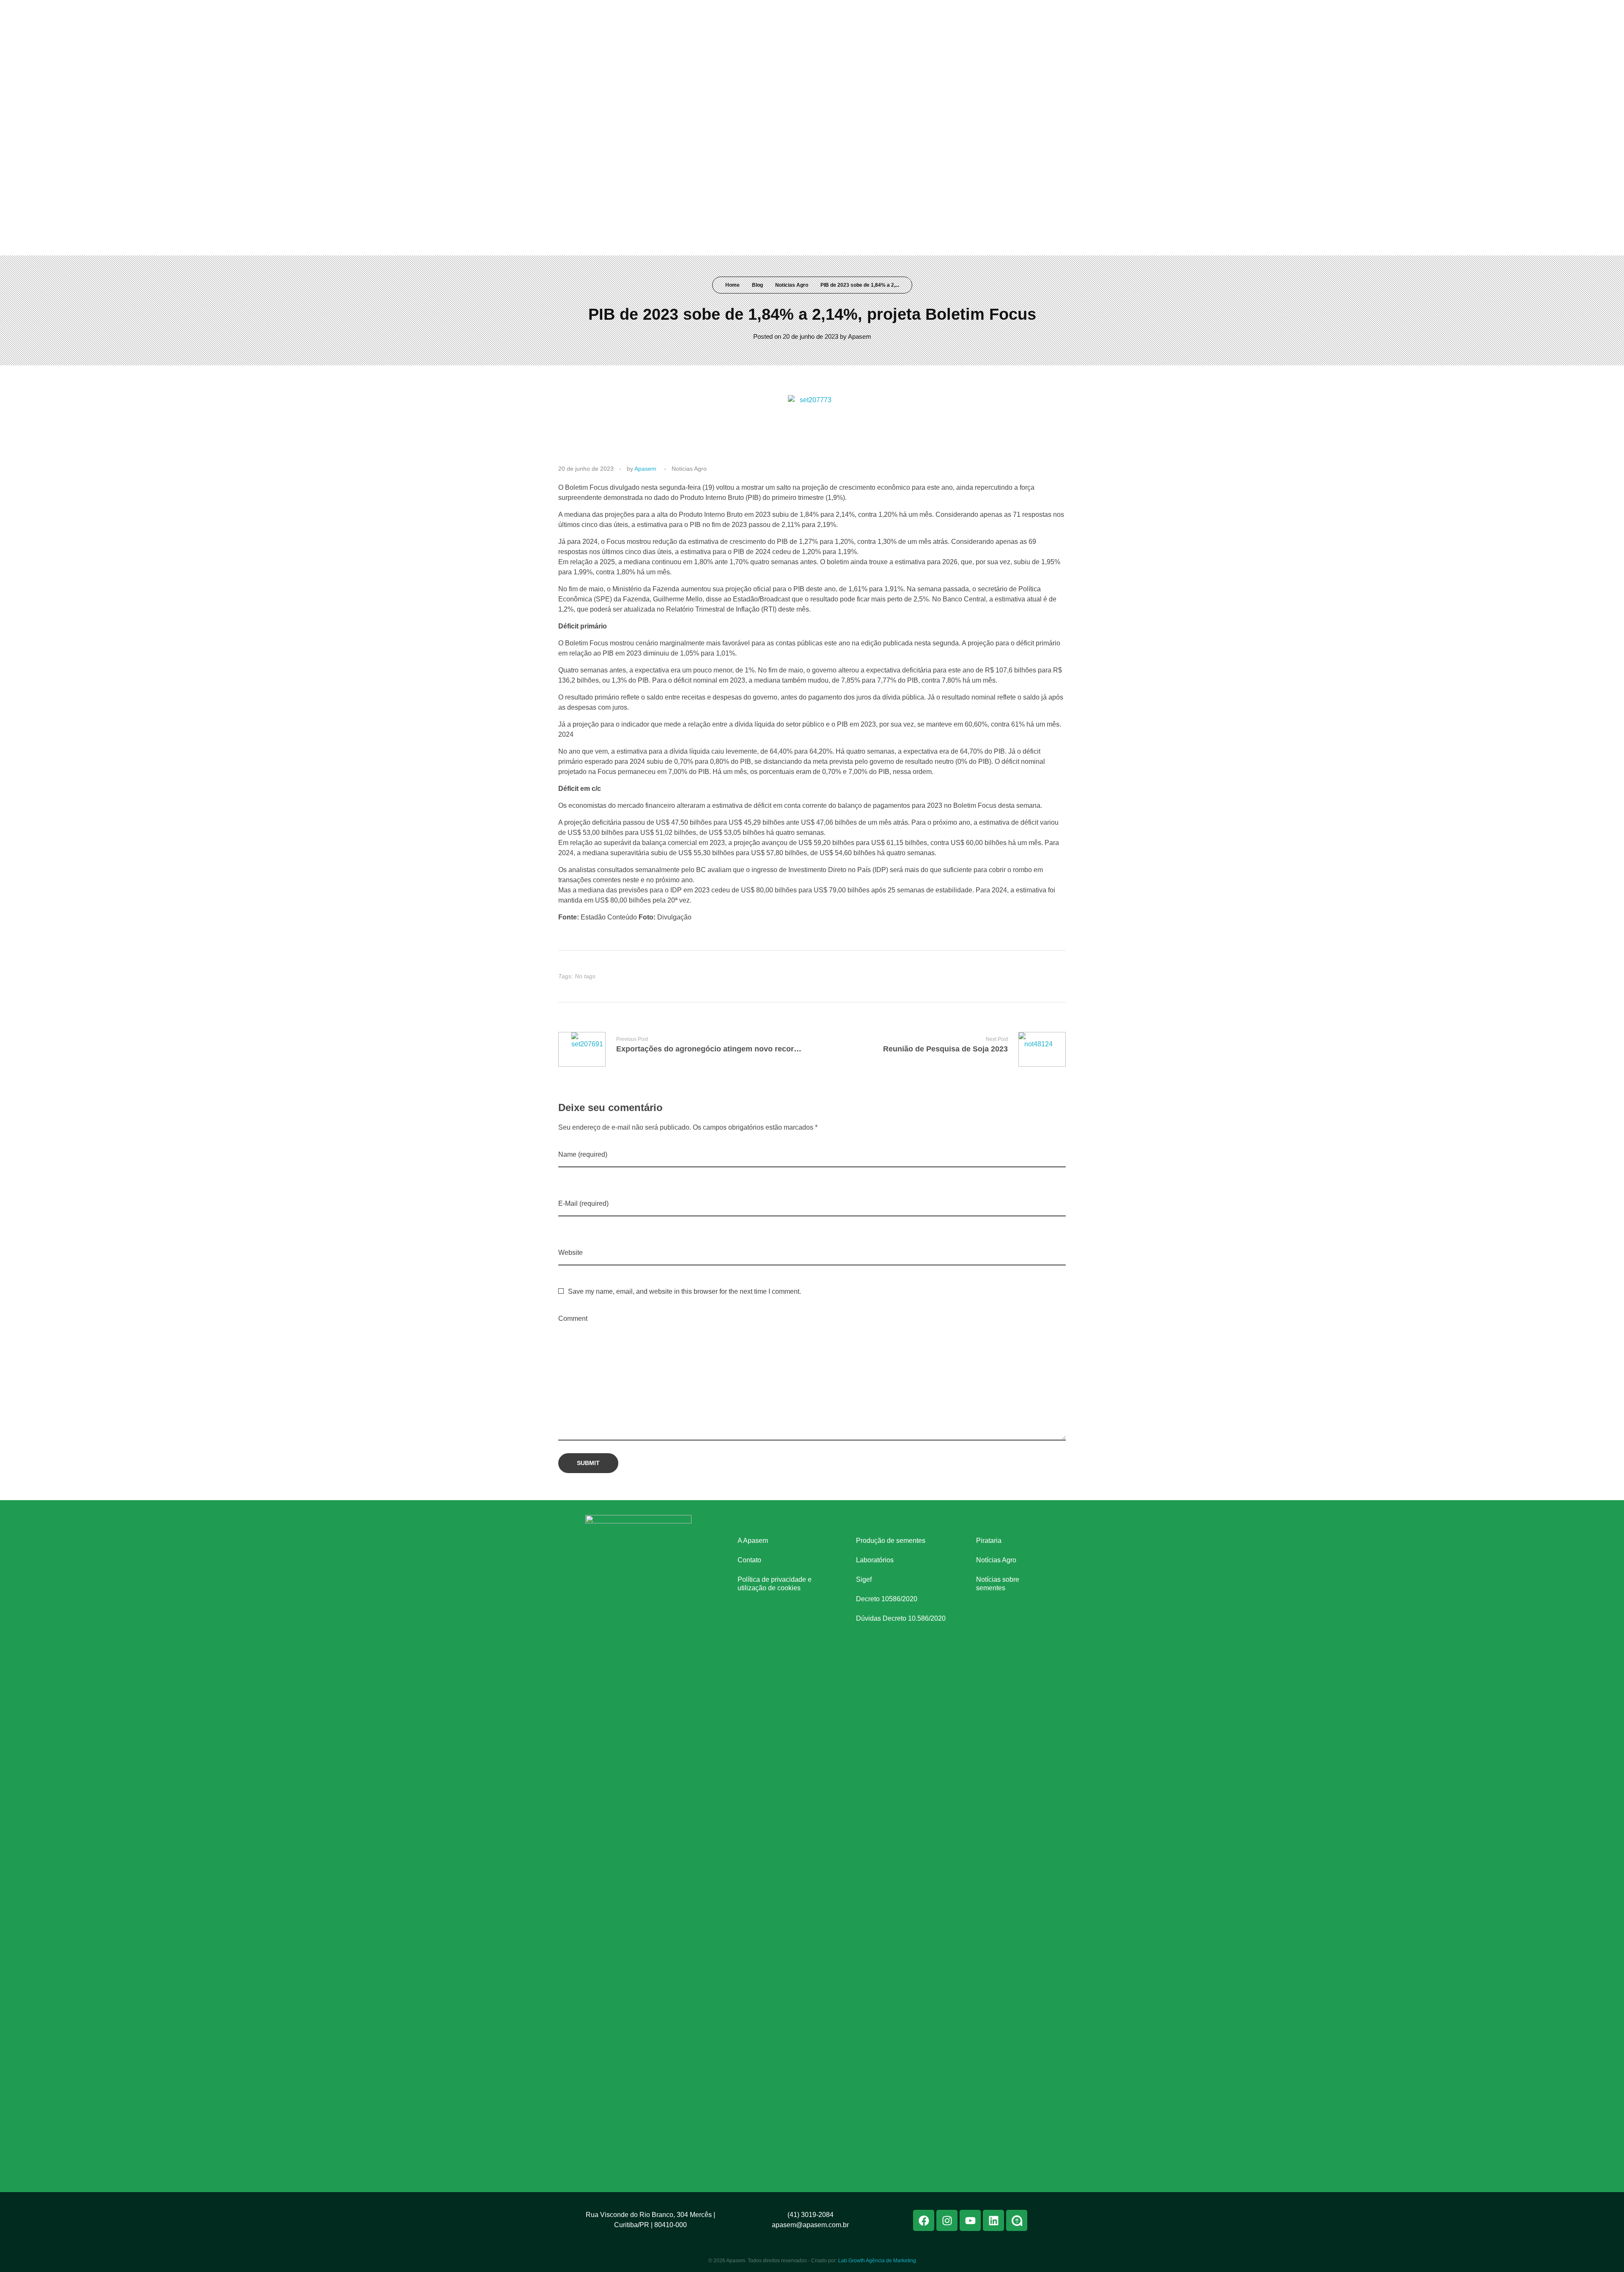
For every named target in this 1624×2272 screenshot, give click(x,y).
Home (732, 285)
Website (571, 1253)
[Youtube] (1012, 12)
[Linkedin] (1027, 12)
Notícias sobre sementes (998, 1584)
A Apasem (753, 1541)
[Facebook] (980, 12)
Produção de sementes (891, 1541)
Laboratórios (875, 1560)
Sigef (864, 1579)
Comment (573, 1318)
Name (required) (583, 1154)
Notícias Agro (996, 1560)
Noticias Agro (792, 285)
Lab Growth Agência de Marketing (877, 2261)
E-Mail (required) (583, 1203)
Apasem (860, 336)
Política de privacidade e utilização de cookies (775, 1584)
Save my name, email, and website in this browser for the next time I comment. (684, 1291)
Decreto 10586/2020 (887, 1599)
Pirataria (989, 1541)
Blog (757, 285)
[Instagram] (996, 12)
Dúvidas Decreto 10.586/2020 (901, 1618)
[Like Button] (1052, 976)
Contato (749, 1560)
